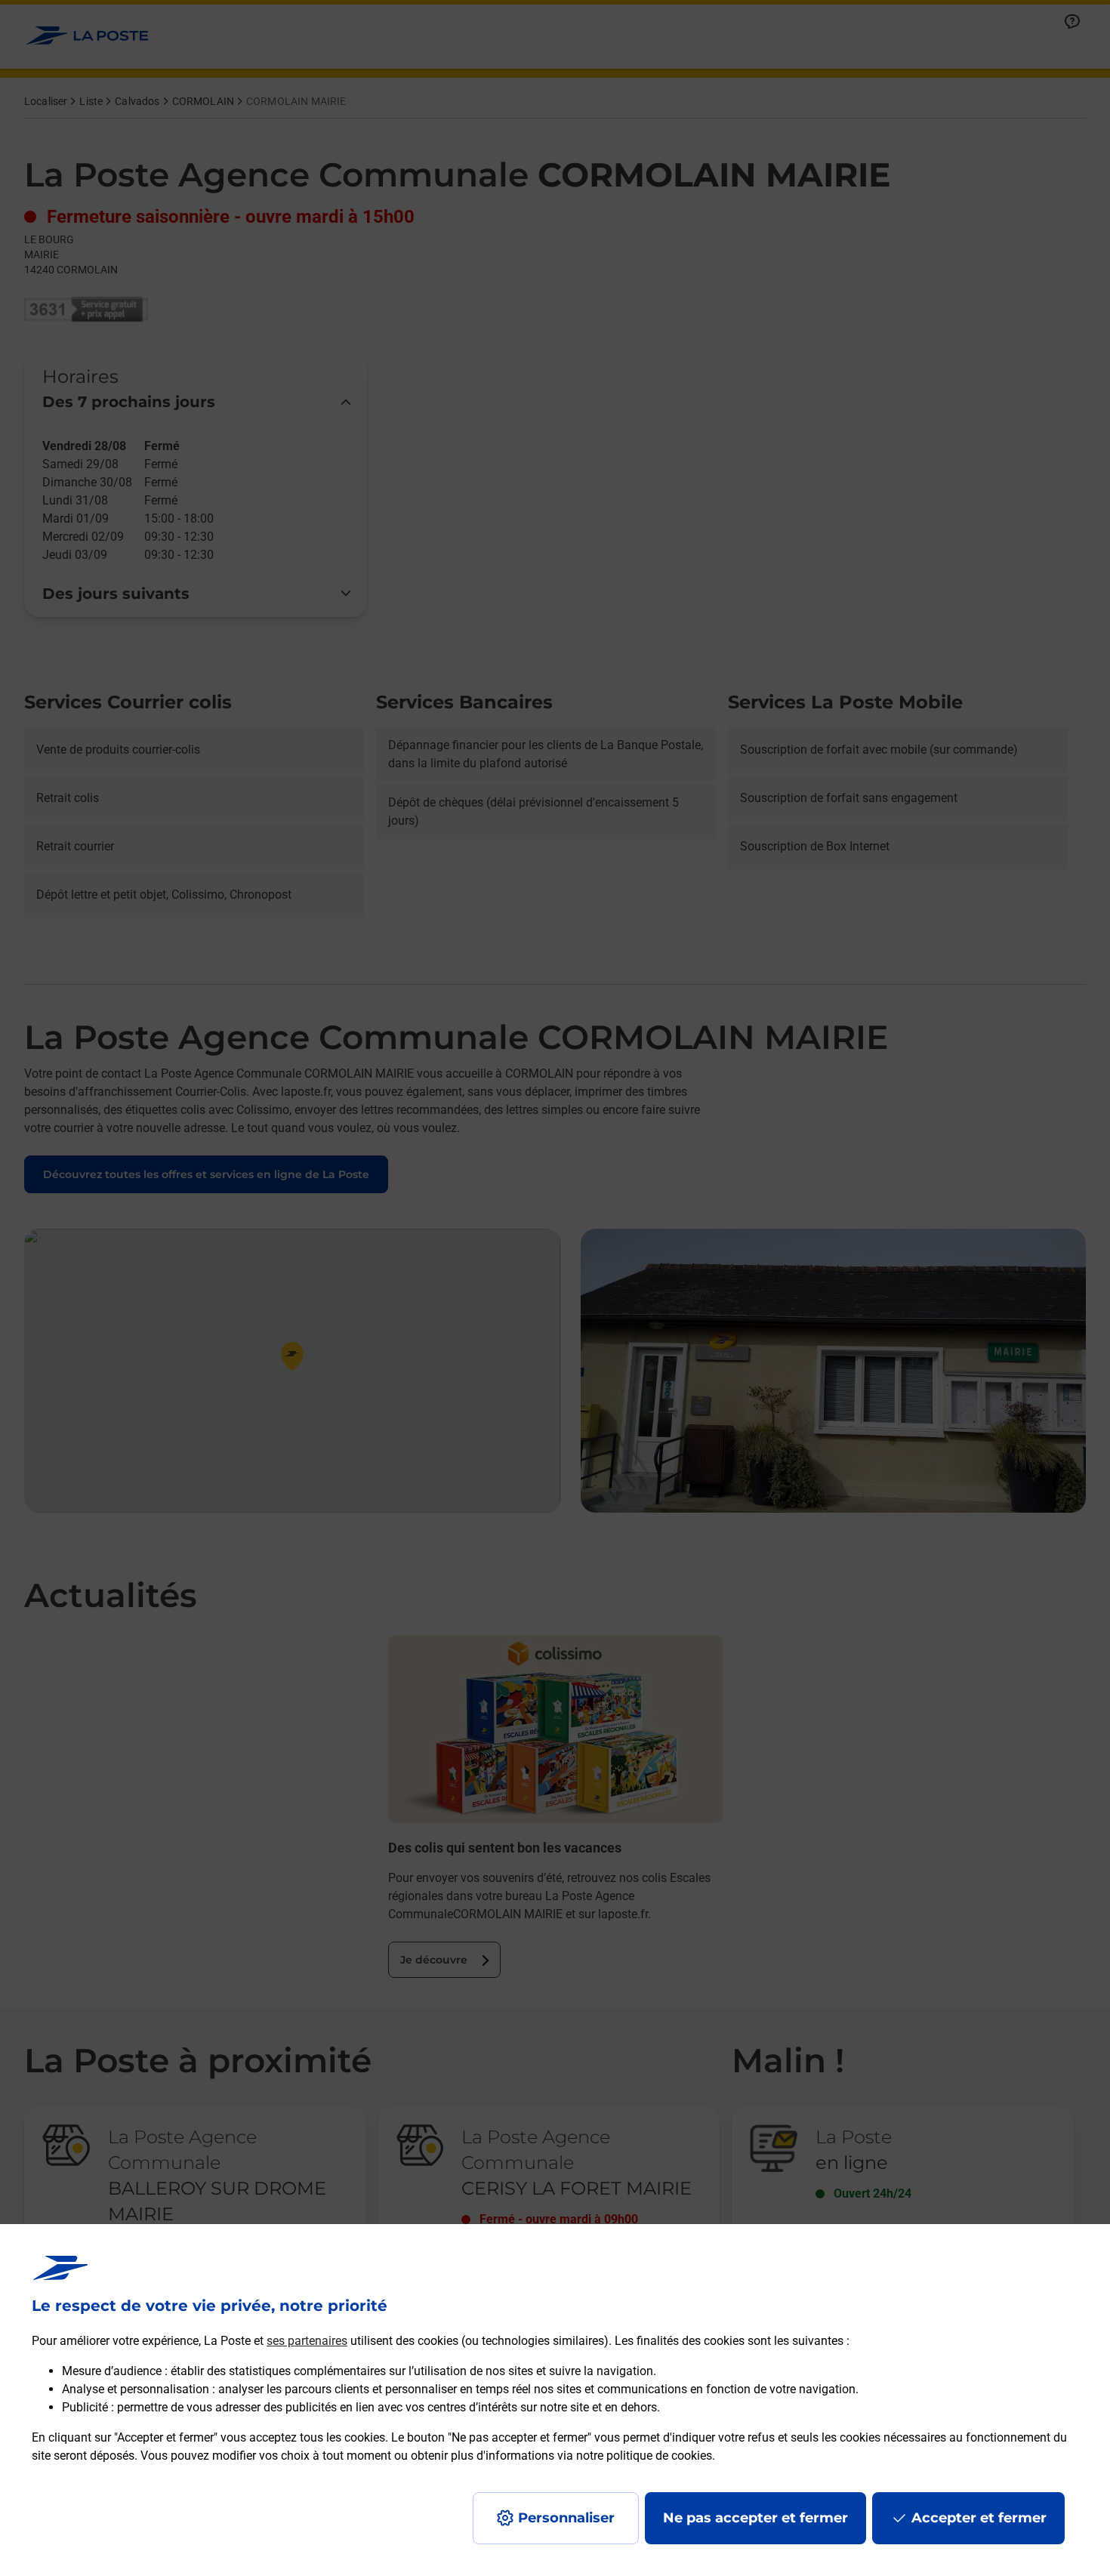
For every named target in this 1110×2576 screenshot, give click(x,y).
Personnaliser (566, 2518)
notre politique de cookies (644, 2456)
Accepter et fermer (979, 2518)
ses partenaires (307, 2341)
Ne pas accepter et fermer (755, 2518)
